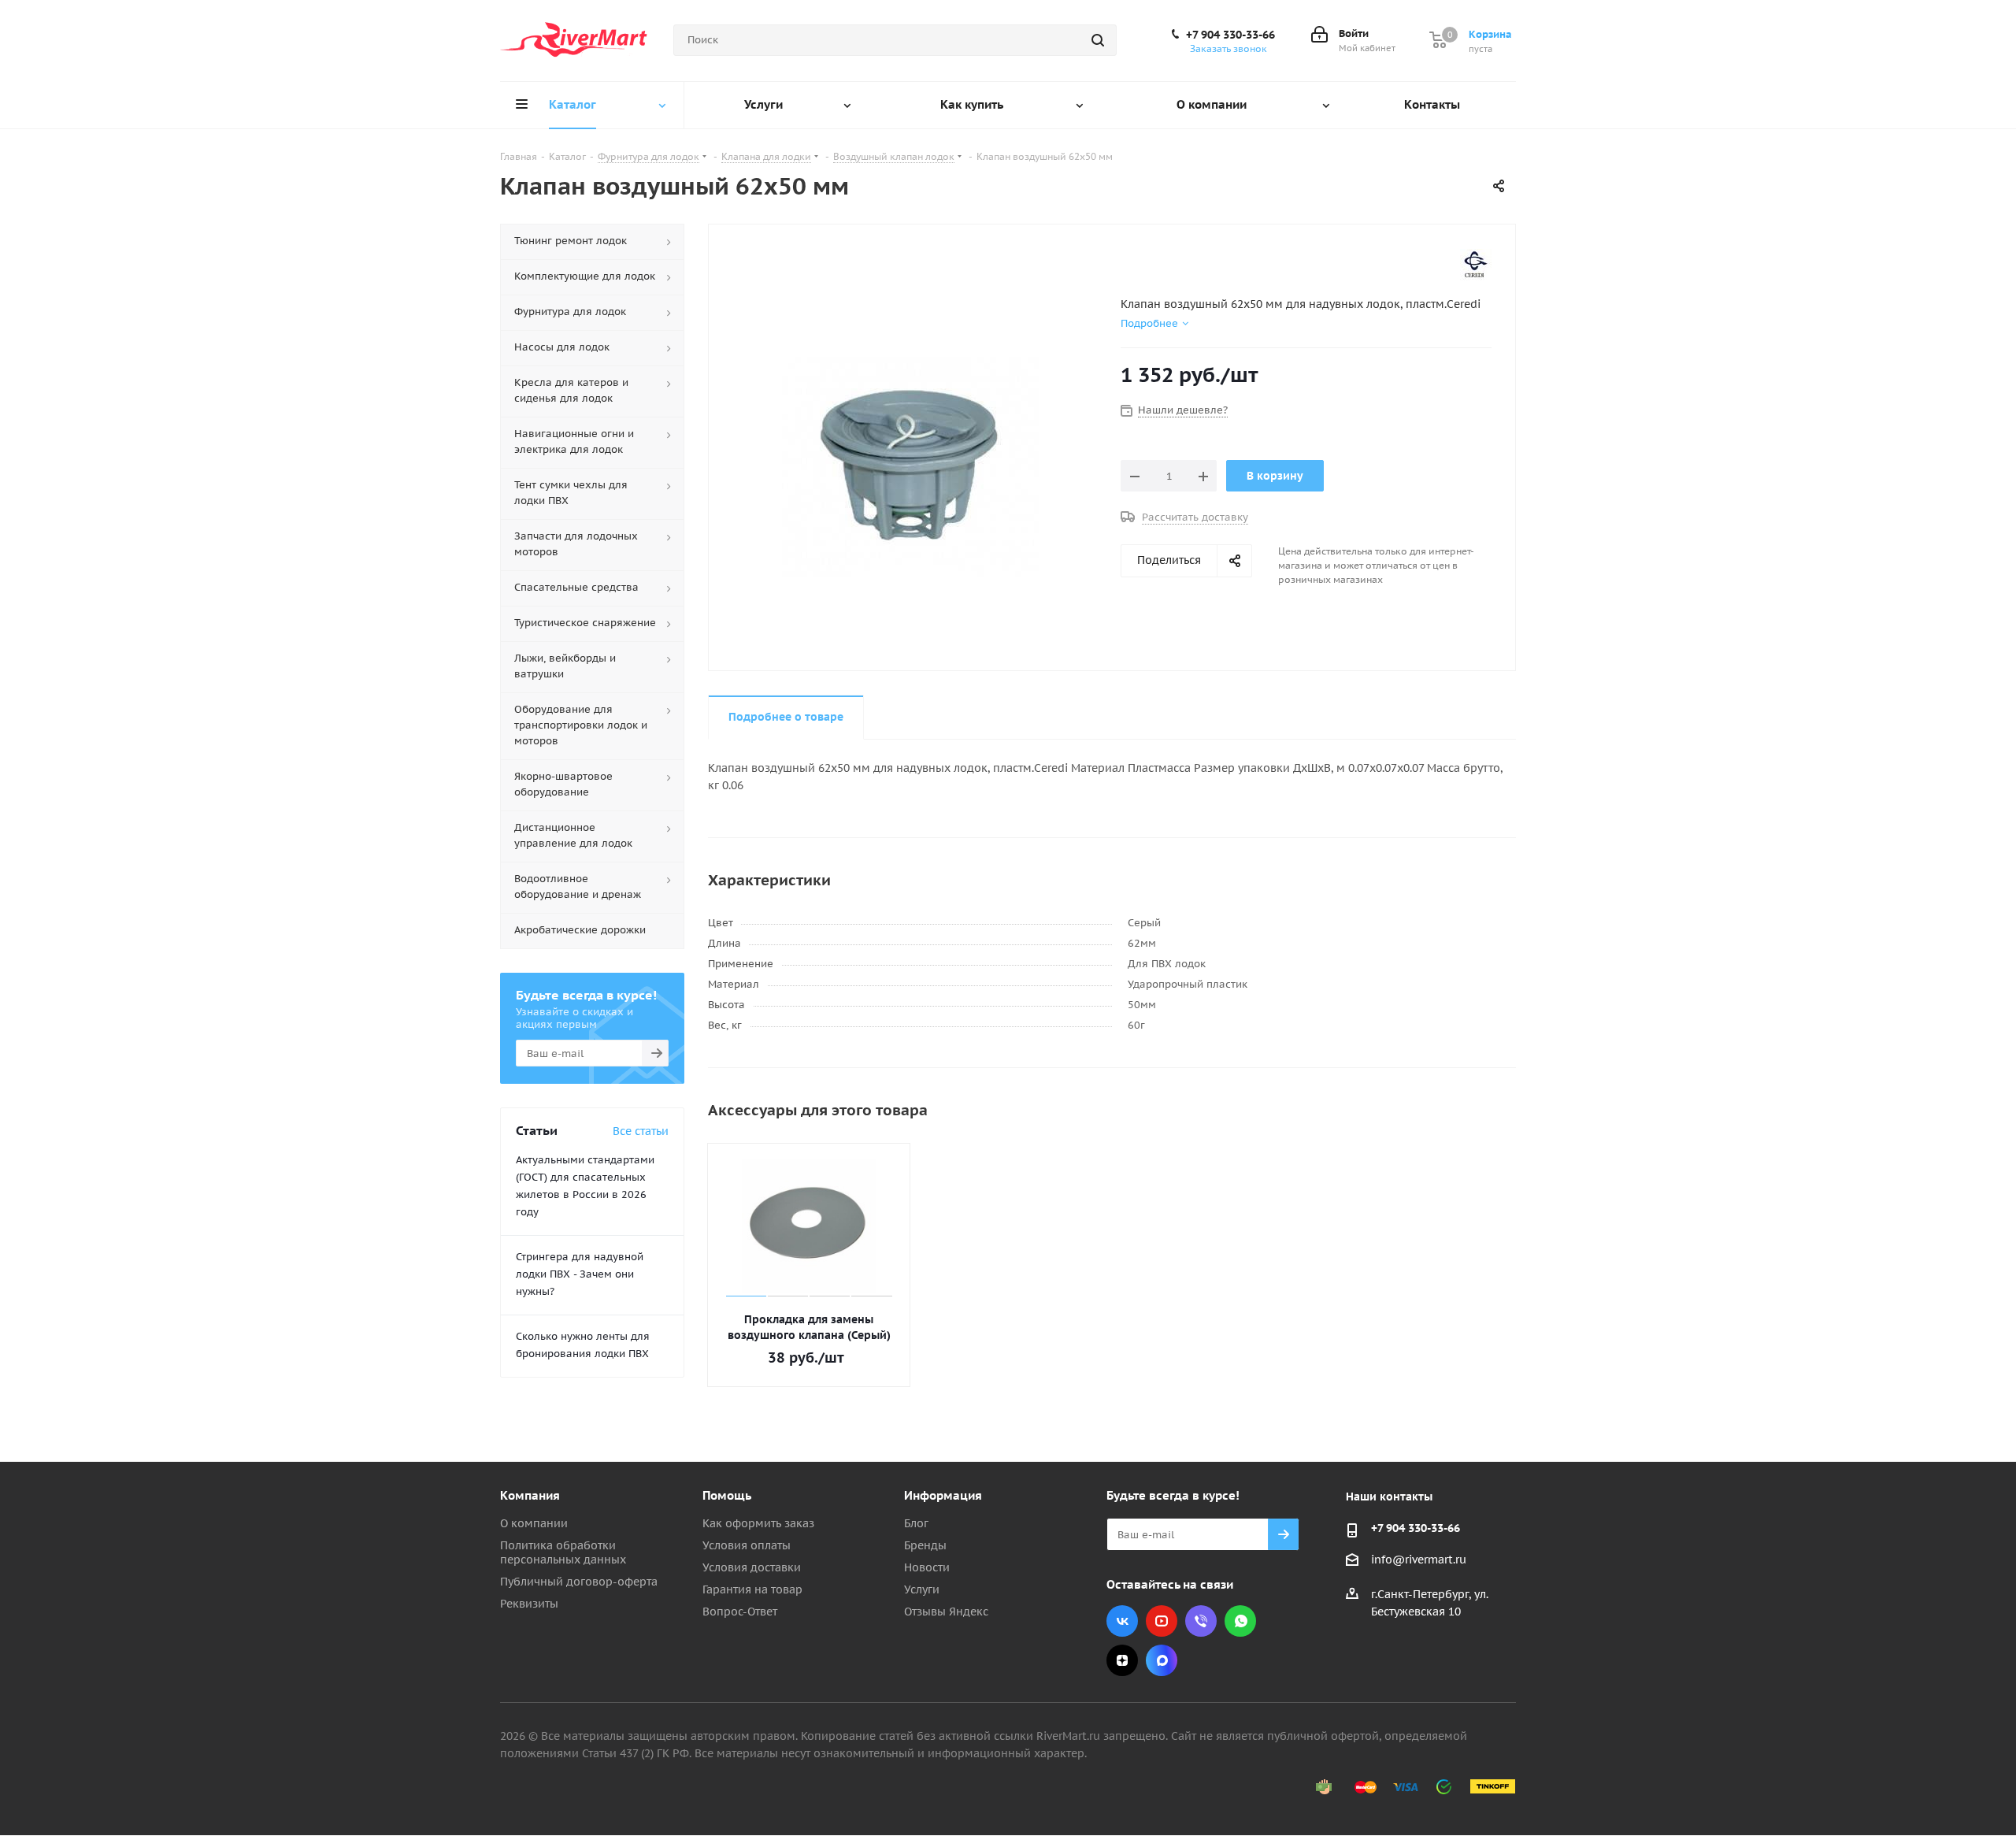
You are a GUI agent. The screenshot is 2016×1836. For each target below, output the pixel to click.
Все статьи (641, 1131)
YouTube (1162, 1621)
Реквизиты (529, 1604)
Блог (916, 1523)
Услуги (922, 1589)
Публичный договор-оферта (579, 1582)
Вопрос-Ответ (740, 1612)
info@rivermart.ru (1419, 1560)
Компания (530, 1495)
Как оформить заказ (758, 1523)
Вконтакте (1122, 1621)
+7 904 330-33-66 (1230, 35)
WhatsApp (1240, 1621)
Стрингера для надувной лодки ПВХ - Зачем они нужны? (580, 1274)
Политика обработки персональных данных (563, 1552)
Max (1162, 1660)
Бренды (925, 1545)
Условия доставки (752, 1567)
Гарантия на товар (752, 1589)
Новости (927, 1567)
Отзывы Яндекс (946, 1612)
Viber (1201, 1621)
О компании (534, 1523)
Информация (943, 1495)
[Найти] (1098, 40)
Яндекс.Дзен (1122, 1660)
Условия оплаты (747, 1545)
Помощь (727, 1495)
